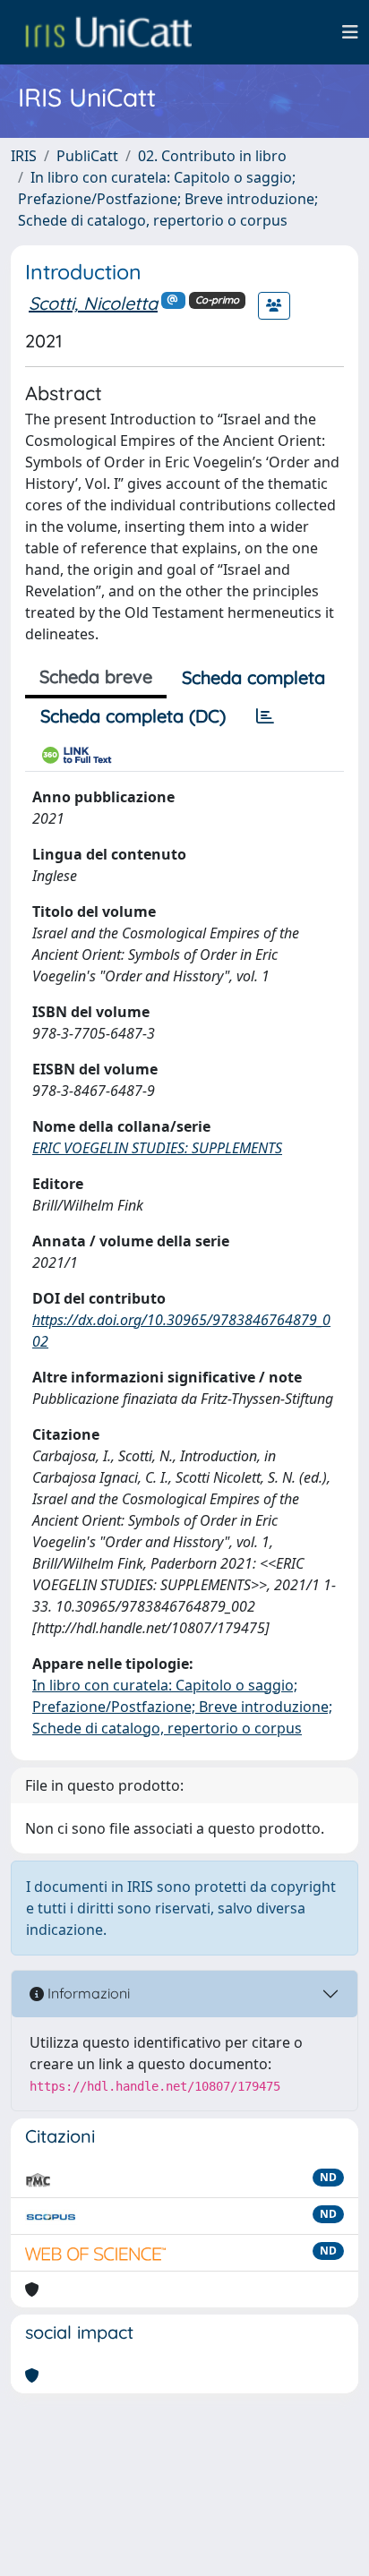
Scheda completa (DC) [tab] (133, 716)
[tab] (265, 716)
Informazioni (87, 1993)
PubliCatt (87, 156)
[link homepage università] (108, 32)
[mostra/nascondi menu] (350, 32)
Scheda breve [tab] (96, 676)
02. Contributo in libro (212, 156)
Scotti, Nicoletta (93, 303)
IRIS (24, 156)
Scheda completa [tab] (253, 677)
